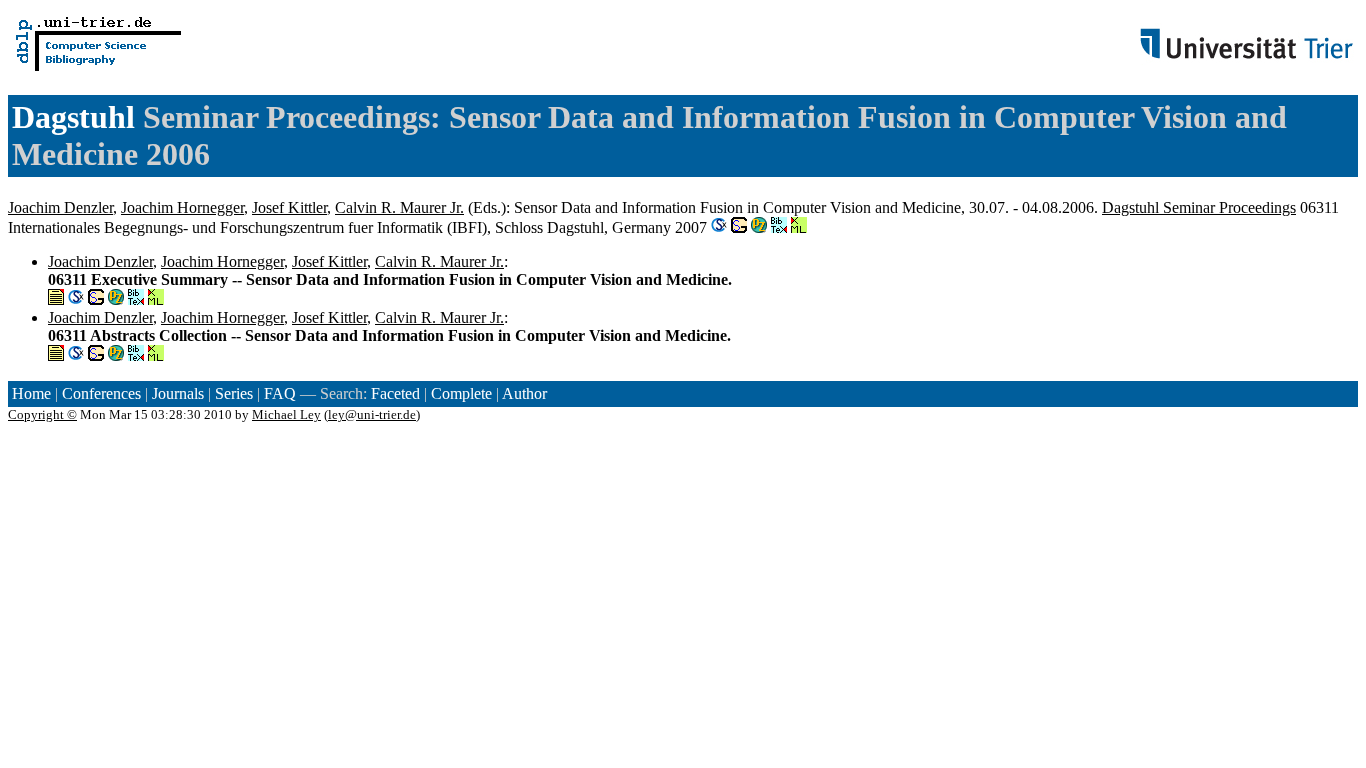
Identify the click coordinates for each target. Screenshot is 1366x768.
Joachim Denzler (60, 207)
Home (31, 393)
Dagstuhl (73, 117)
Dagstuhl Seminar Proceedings (1199, 207)
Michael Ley (286, 414)
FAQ (280, 393)
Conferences (101, 393)
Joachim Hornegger (182, 207)
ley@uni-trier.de (372, 414)
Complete (461, 393)
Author (524, 393)
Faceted (395, 393)
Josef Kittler (289, 207)
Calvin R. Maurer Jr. (399, 207)
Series (234, 393)
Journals (178, 393)
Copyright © (42, 414)
